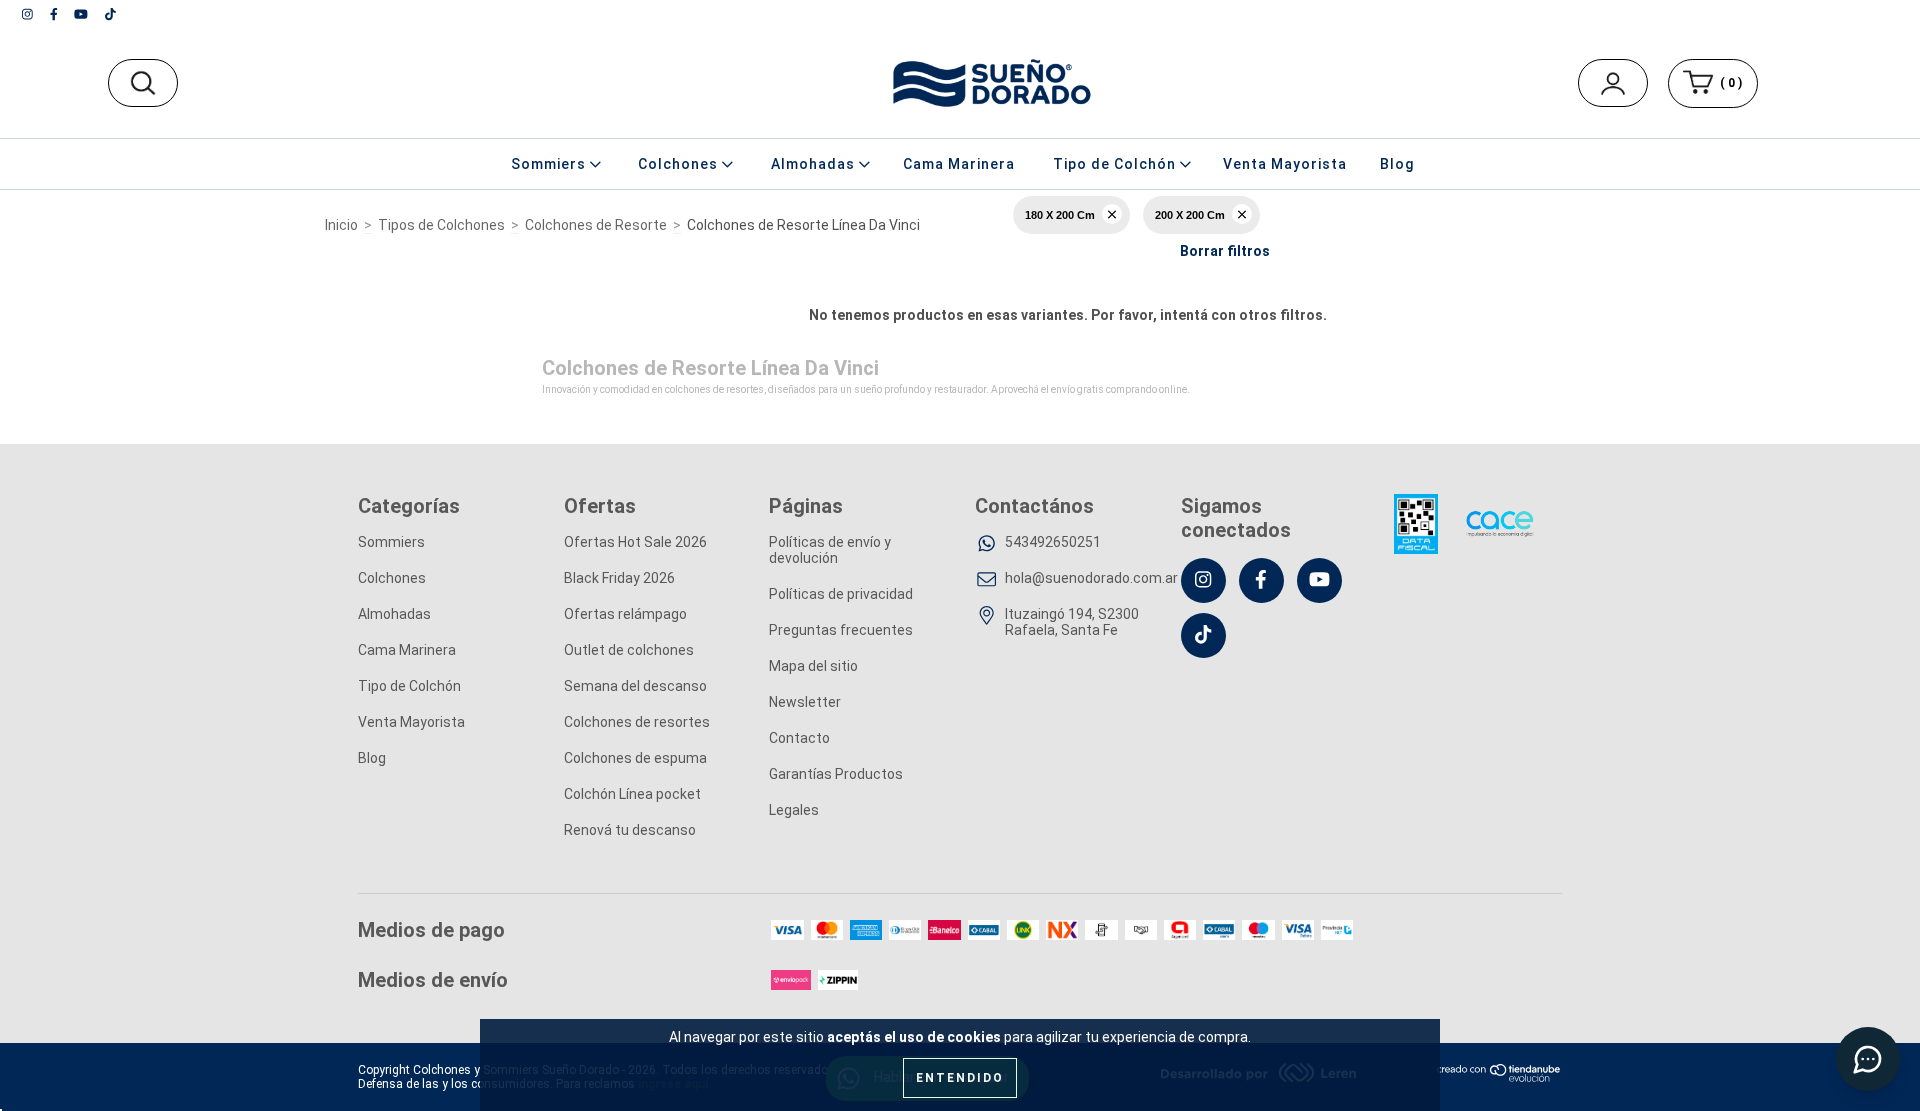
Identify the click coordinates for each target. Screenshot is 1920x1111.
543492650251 (1053, 542)
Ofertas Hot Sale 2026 (635, 542)
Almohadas (394, 614)
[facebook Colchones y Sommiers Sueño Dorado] (55, 14)
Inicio (341, 225)
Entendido (960, 1078)
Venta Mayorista (1285, 164)
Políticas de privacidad (841, 594)
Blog (1397, 164)
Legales (794, 810)
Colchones (392, 578)
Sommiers (391, 542)
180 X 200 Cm (1060, 215)
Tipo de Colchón (409, 686)
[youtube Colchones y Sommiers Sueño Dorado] (82, 14)
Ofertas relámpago (625, 614)
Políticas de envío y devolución (830, 550)
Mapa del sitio (813, 666)
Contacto (799, 738)
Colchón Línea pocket (632, 794)
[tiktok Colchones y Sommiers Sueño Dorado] (110, 14)
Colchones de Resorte (596, 225)
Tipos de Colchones (441, 225)
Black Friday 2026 (619, 578)
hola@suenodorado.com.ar (1091, 578)
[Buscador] (142, 83)
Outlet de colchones (629, 650)
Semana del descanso (635, 686)
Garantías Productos (836, 774)
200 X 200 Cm (1190, 215)
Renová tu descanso (630, 830)
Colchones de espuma (635, 758)
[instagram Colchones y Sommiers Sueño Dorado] (29, 14)
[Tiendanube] (1499, 1078)
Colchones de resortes (637, 722)
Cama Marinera (959, 164)
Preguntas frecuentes (841, 630)
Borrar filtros (1225, 251)
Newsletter (805, 702)
